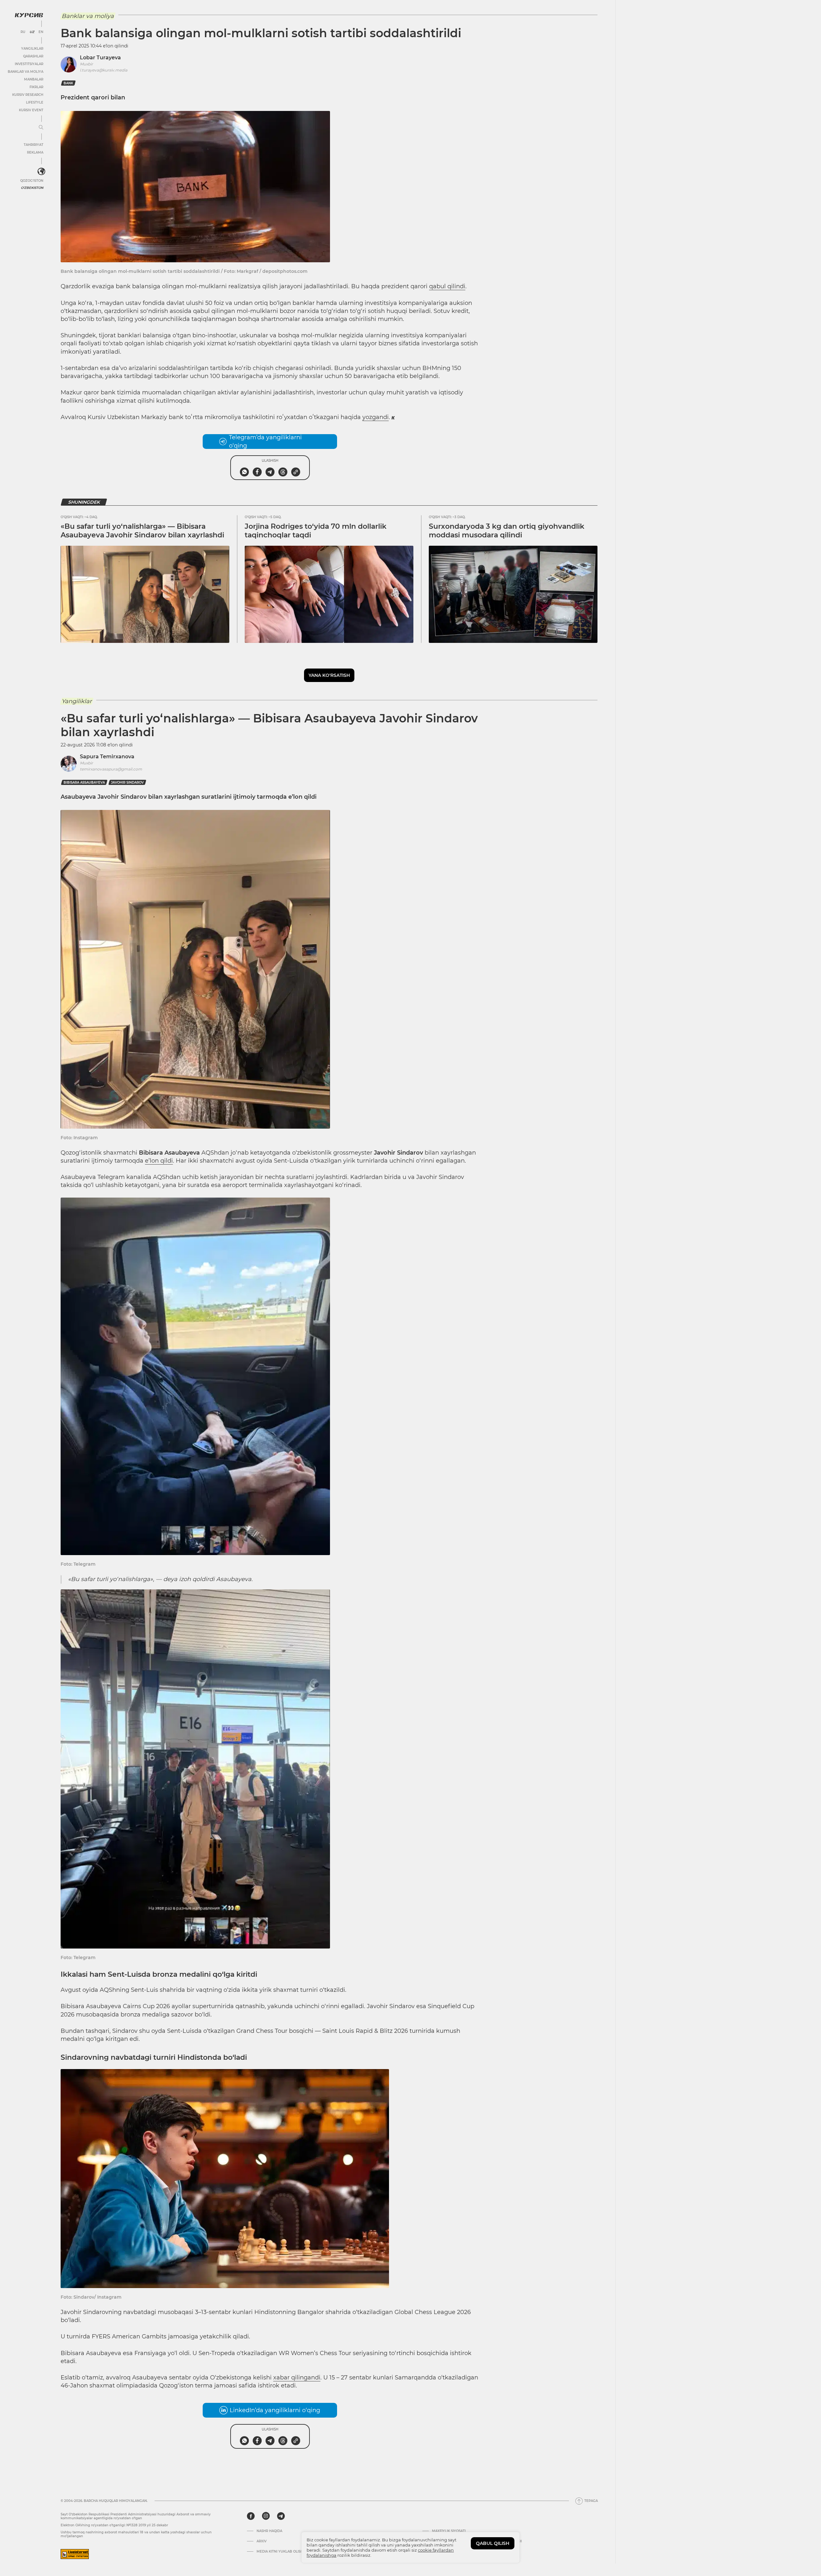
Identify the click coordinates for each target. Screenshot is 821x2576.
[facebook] (251, 2516)
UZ (32, 32)
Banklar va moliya (25, 72)
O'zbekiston (32, 188)
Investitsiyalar (29, 64)
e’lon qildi (159, 1161)
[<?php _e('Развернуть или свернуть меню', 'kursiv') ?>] (41, 172)
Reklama (35, 152)
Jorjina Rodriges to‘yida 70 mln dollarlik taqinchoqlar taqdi (316, 530)
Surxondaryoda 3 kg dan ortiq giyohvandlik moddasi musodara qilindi (507, 530)
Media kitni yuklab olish (280, 2552)
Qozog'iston (32, 181)
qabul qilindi (447, 286)
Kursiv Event (31, 110)
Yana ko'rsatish (329, 675)
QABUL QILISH (493, 2543)
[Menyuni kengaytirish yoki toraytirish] (41, 128)
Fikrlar (36, 87)
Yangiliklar (32, 49)
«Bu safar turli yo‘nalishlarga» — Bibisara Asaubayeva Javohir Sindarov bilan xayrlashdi (142, 530)
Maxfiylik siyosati (449, 2531)
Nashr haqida (269, 2531)
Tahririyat (34, 145)
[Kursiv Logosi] (29, 15)
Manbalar (34, 79)
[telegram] (281, 2516)
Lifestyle (35, 102)
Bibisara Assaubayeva (84, 783)
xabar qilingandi (297, 2378)
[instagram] (266, 2516)
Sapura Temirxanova (107, 757)
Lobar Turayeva (100, 58)
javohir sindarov (127, 783)
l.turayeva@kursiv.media (104, 70)
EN (41, 32)
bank (68, 83)
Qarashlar (33, 56)
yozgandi (376, 417)
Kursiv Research (28, 95)
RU (23, 32)
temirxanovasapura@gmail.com (111, 769)
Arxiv (262, 2541)
